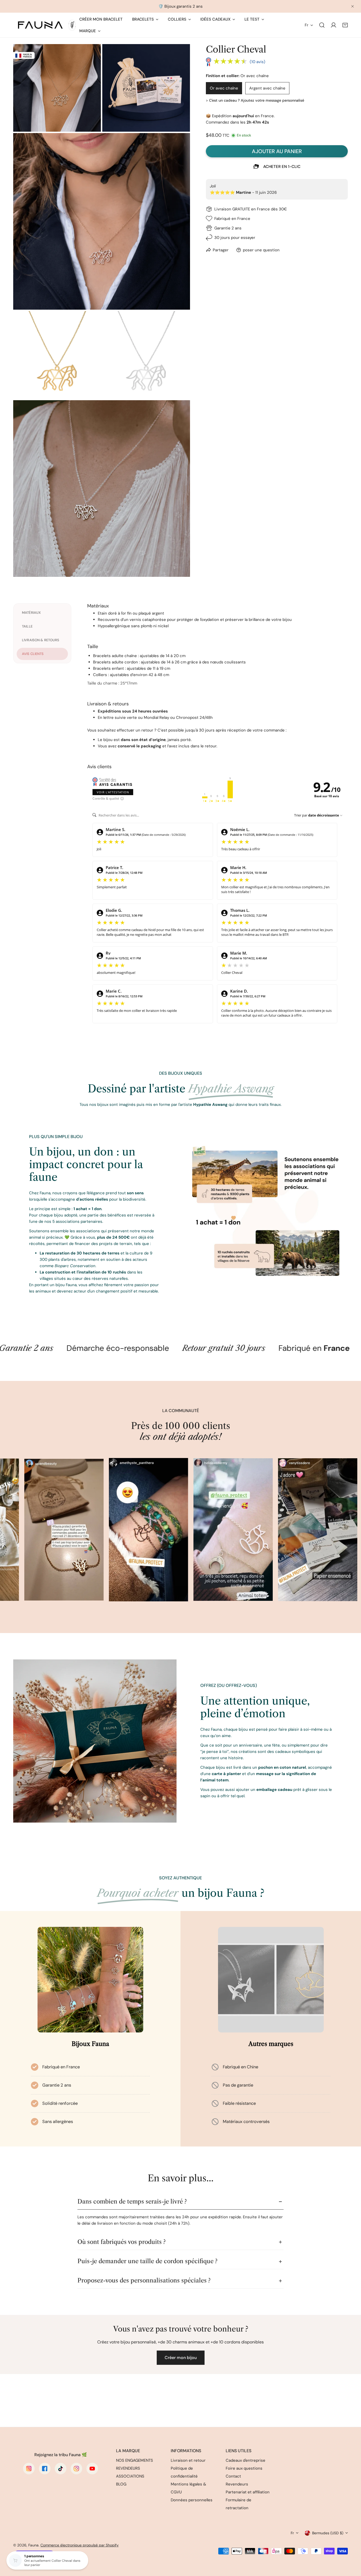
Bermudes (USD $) (328, 2533)
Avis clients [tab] (33, 654)
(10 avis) (258, 62)
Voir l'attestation (113, 792)
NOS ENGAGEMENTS (135, 2460)
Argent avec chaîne (267, 88)
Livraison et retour (188, 2460)
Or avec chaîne (224, 88)
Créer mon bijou (181, 2358)
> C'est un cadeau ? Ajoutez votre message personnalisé (255, 100)
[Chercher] (322, 25)
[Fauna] (46, 25)
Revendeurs (237, 2484)
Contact (233, 2476)
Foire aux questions (244, 2468)
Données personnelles (192, 2500)
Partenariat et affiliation (248, 2492)
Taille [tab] (27, 626)
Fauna (33, 2545)
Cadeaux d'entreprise (246, 2460)
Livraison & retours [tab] (41, 640)
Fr (307, 25)
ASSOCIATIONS (130, 2476)
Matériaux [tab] (31, 613)
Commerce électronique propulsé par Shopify (80, 2545)
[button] (345, 25)
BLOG (121, 2484)
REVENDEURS (128, 2468)
